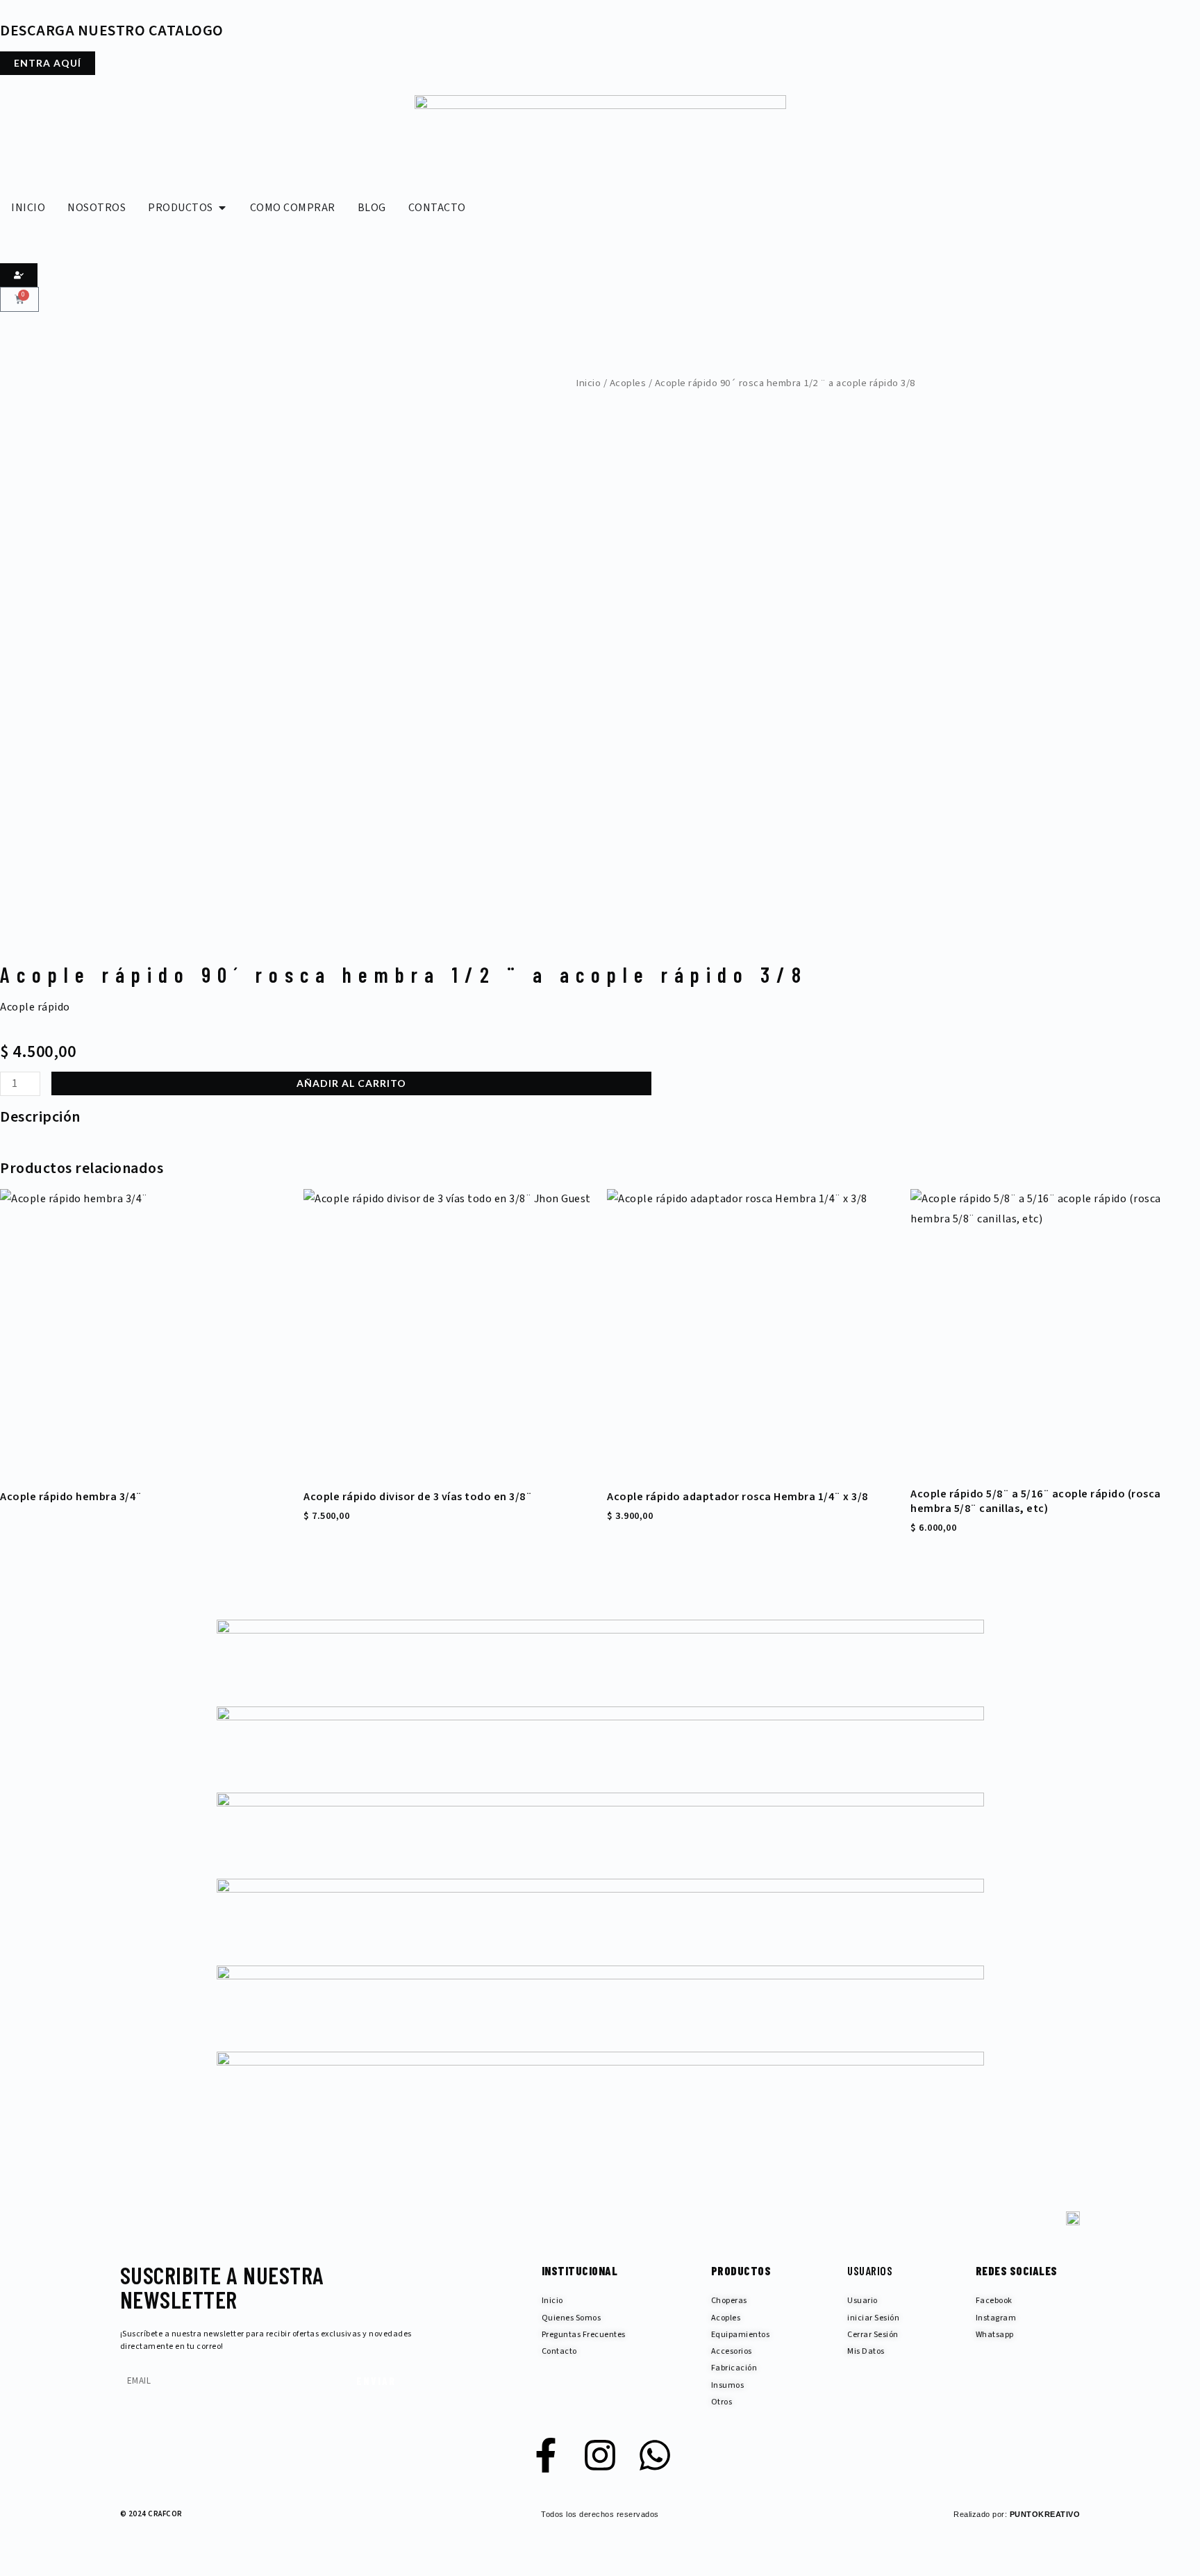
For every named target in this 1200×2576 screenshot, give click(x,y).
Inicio (588, 383)
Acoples (628, 383)
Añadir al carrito (351, 1083)
